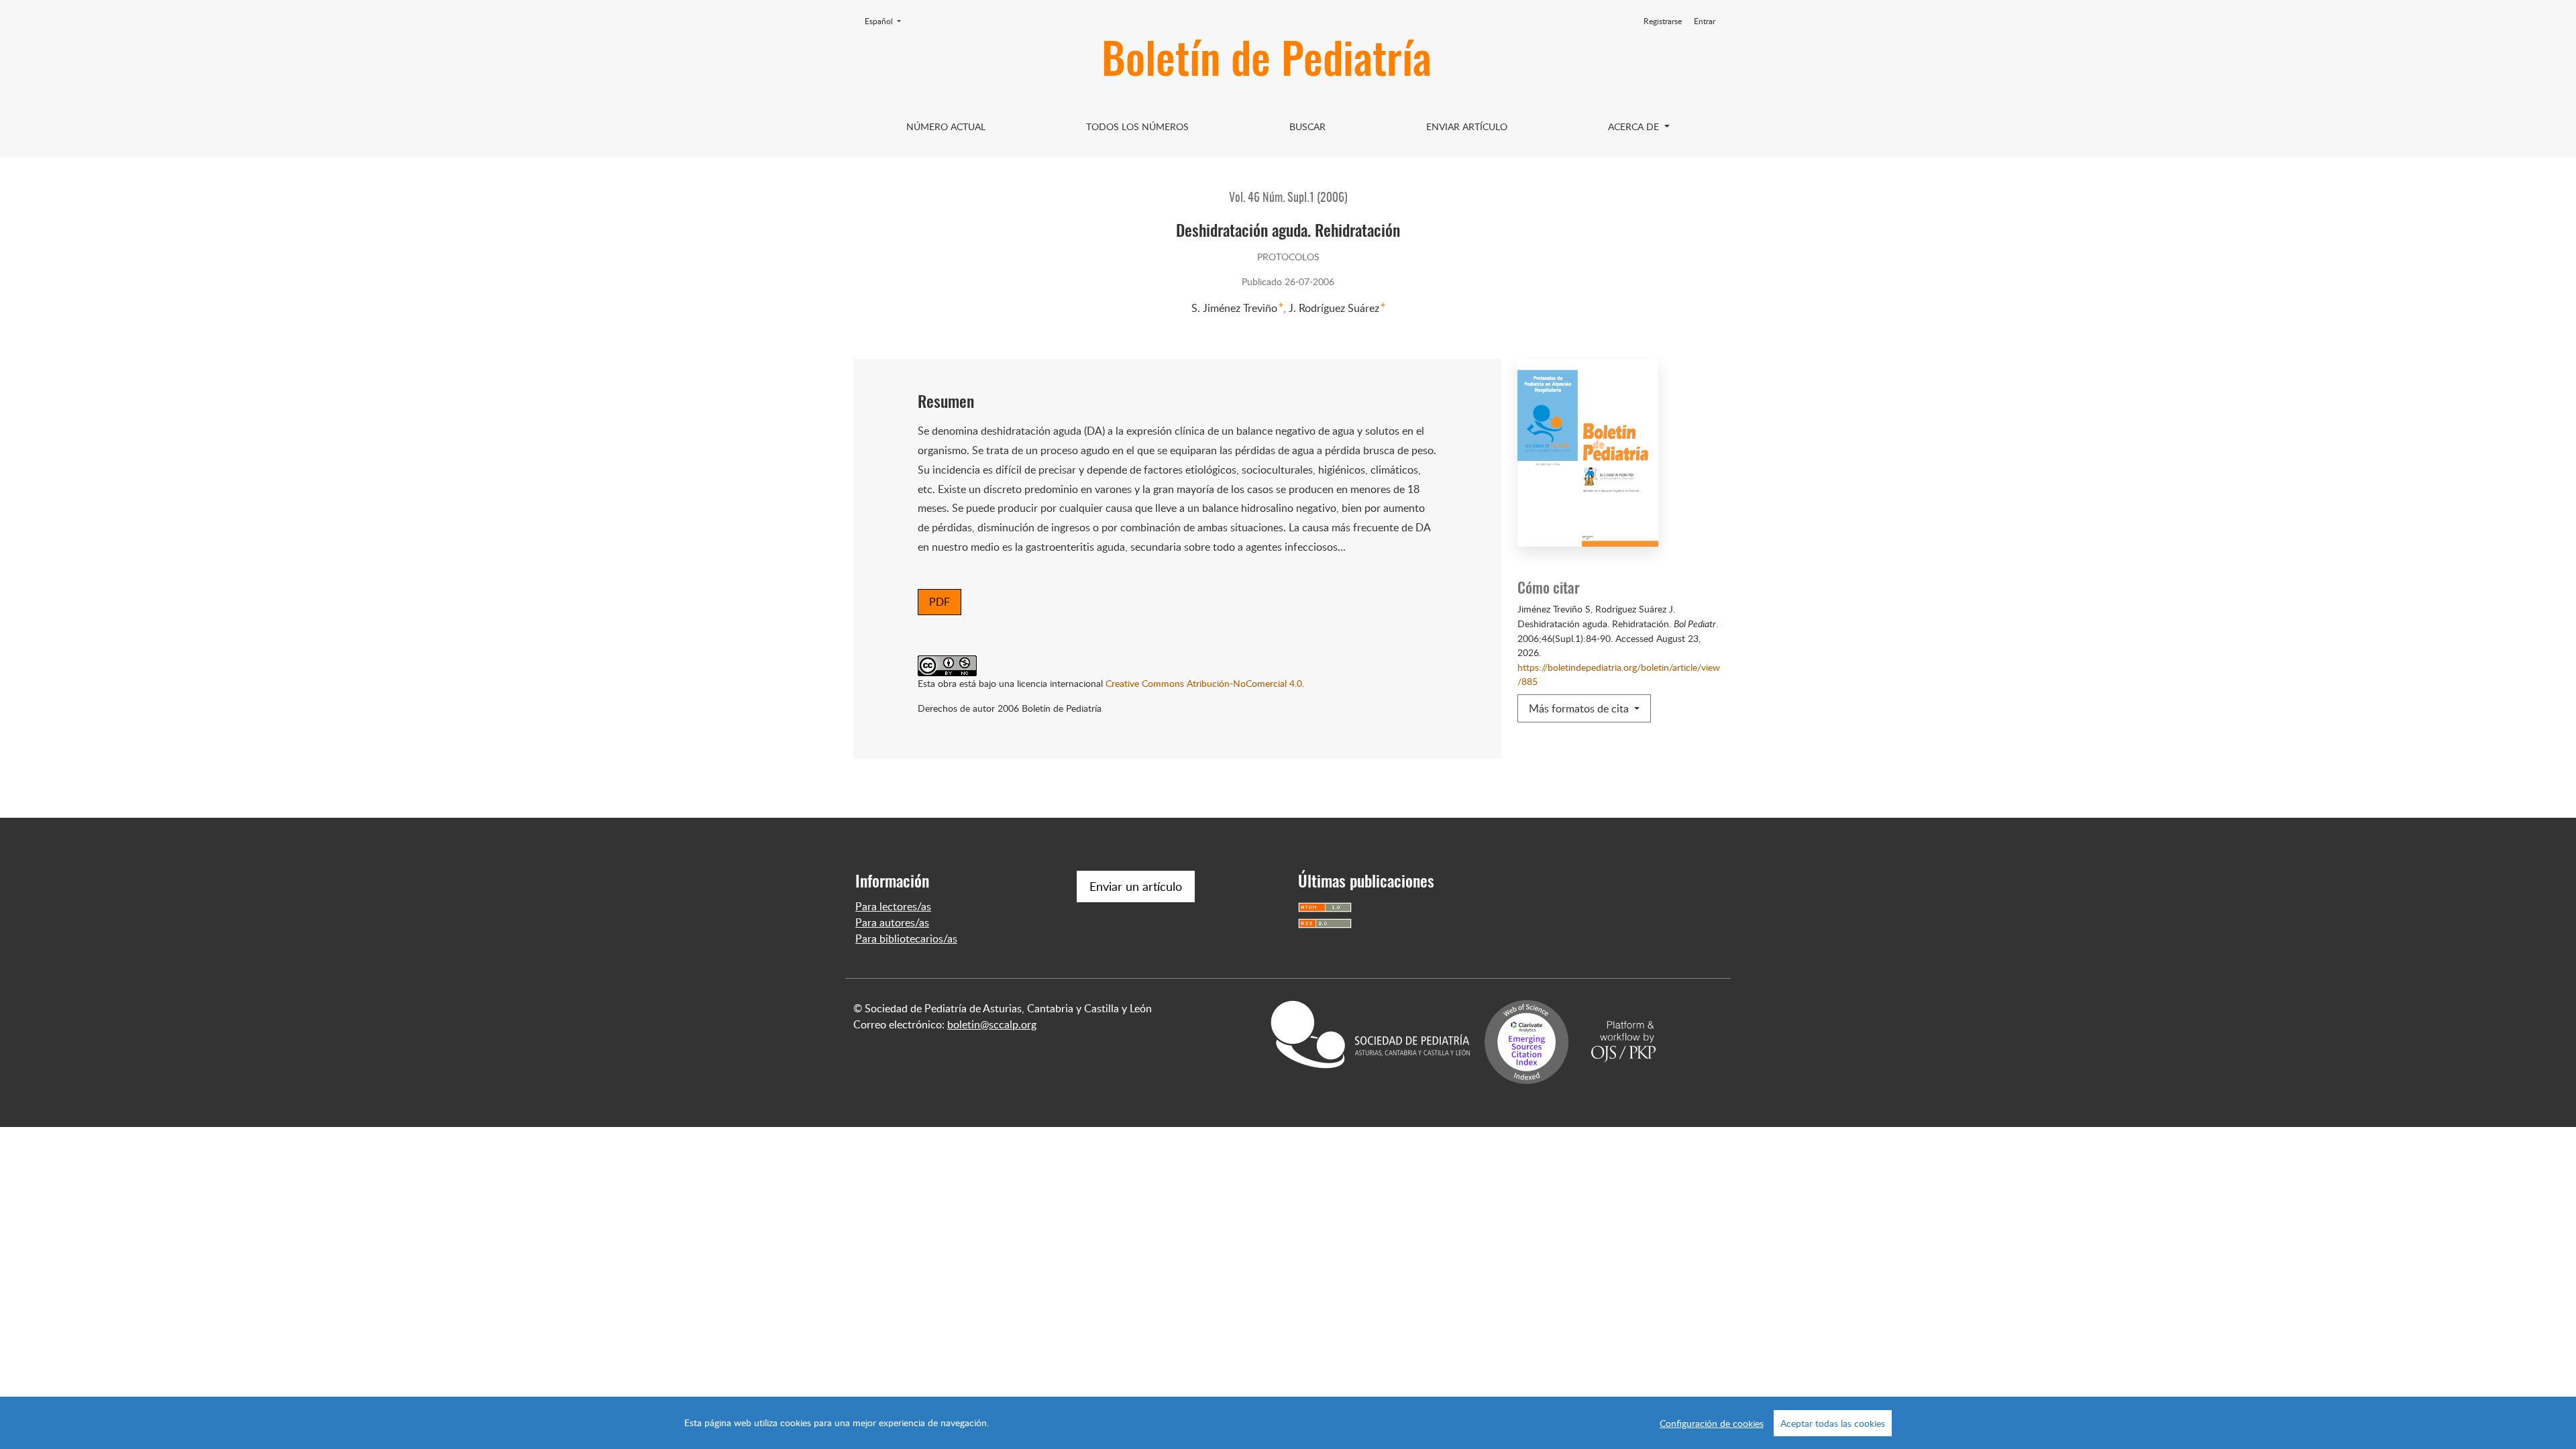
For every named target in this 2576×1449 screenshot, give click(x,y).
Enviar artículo (1467, 126)
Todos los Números (1137, 126)
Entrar (1705, 21)
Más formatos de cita (1580, 708)
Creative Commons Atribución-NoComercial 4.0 (1204, 683)
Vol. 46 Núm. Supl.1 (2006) (1288, 199)
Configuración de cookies (1712, 1423)
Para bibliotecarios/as (906, 938)
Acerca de (1635, 126)
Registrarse (1663, 21)
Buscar (1307, 126)
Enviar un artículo (1136, 886)
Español (887, 21)
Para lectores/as (893, 906)
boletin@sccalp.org (992, 1024)
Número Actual (946, 126)
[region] (1288, 1423)
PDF (940, 602)
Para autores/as (892, 922)
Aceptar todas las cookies (1833, 1423)
